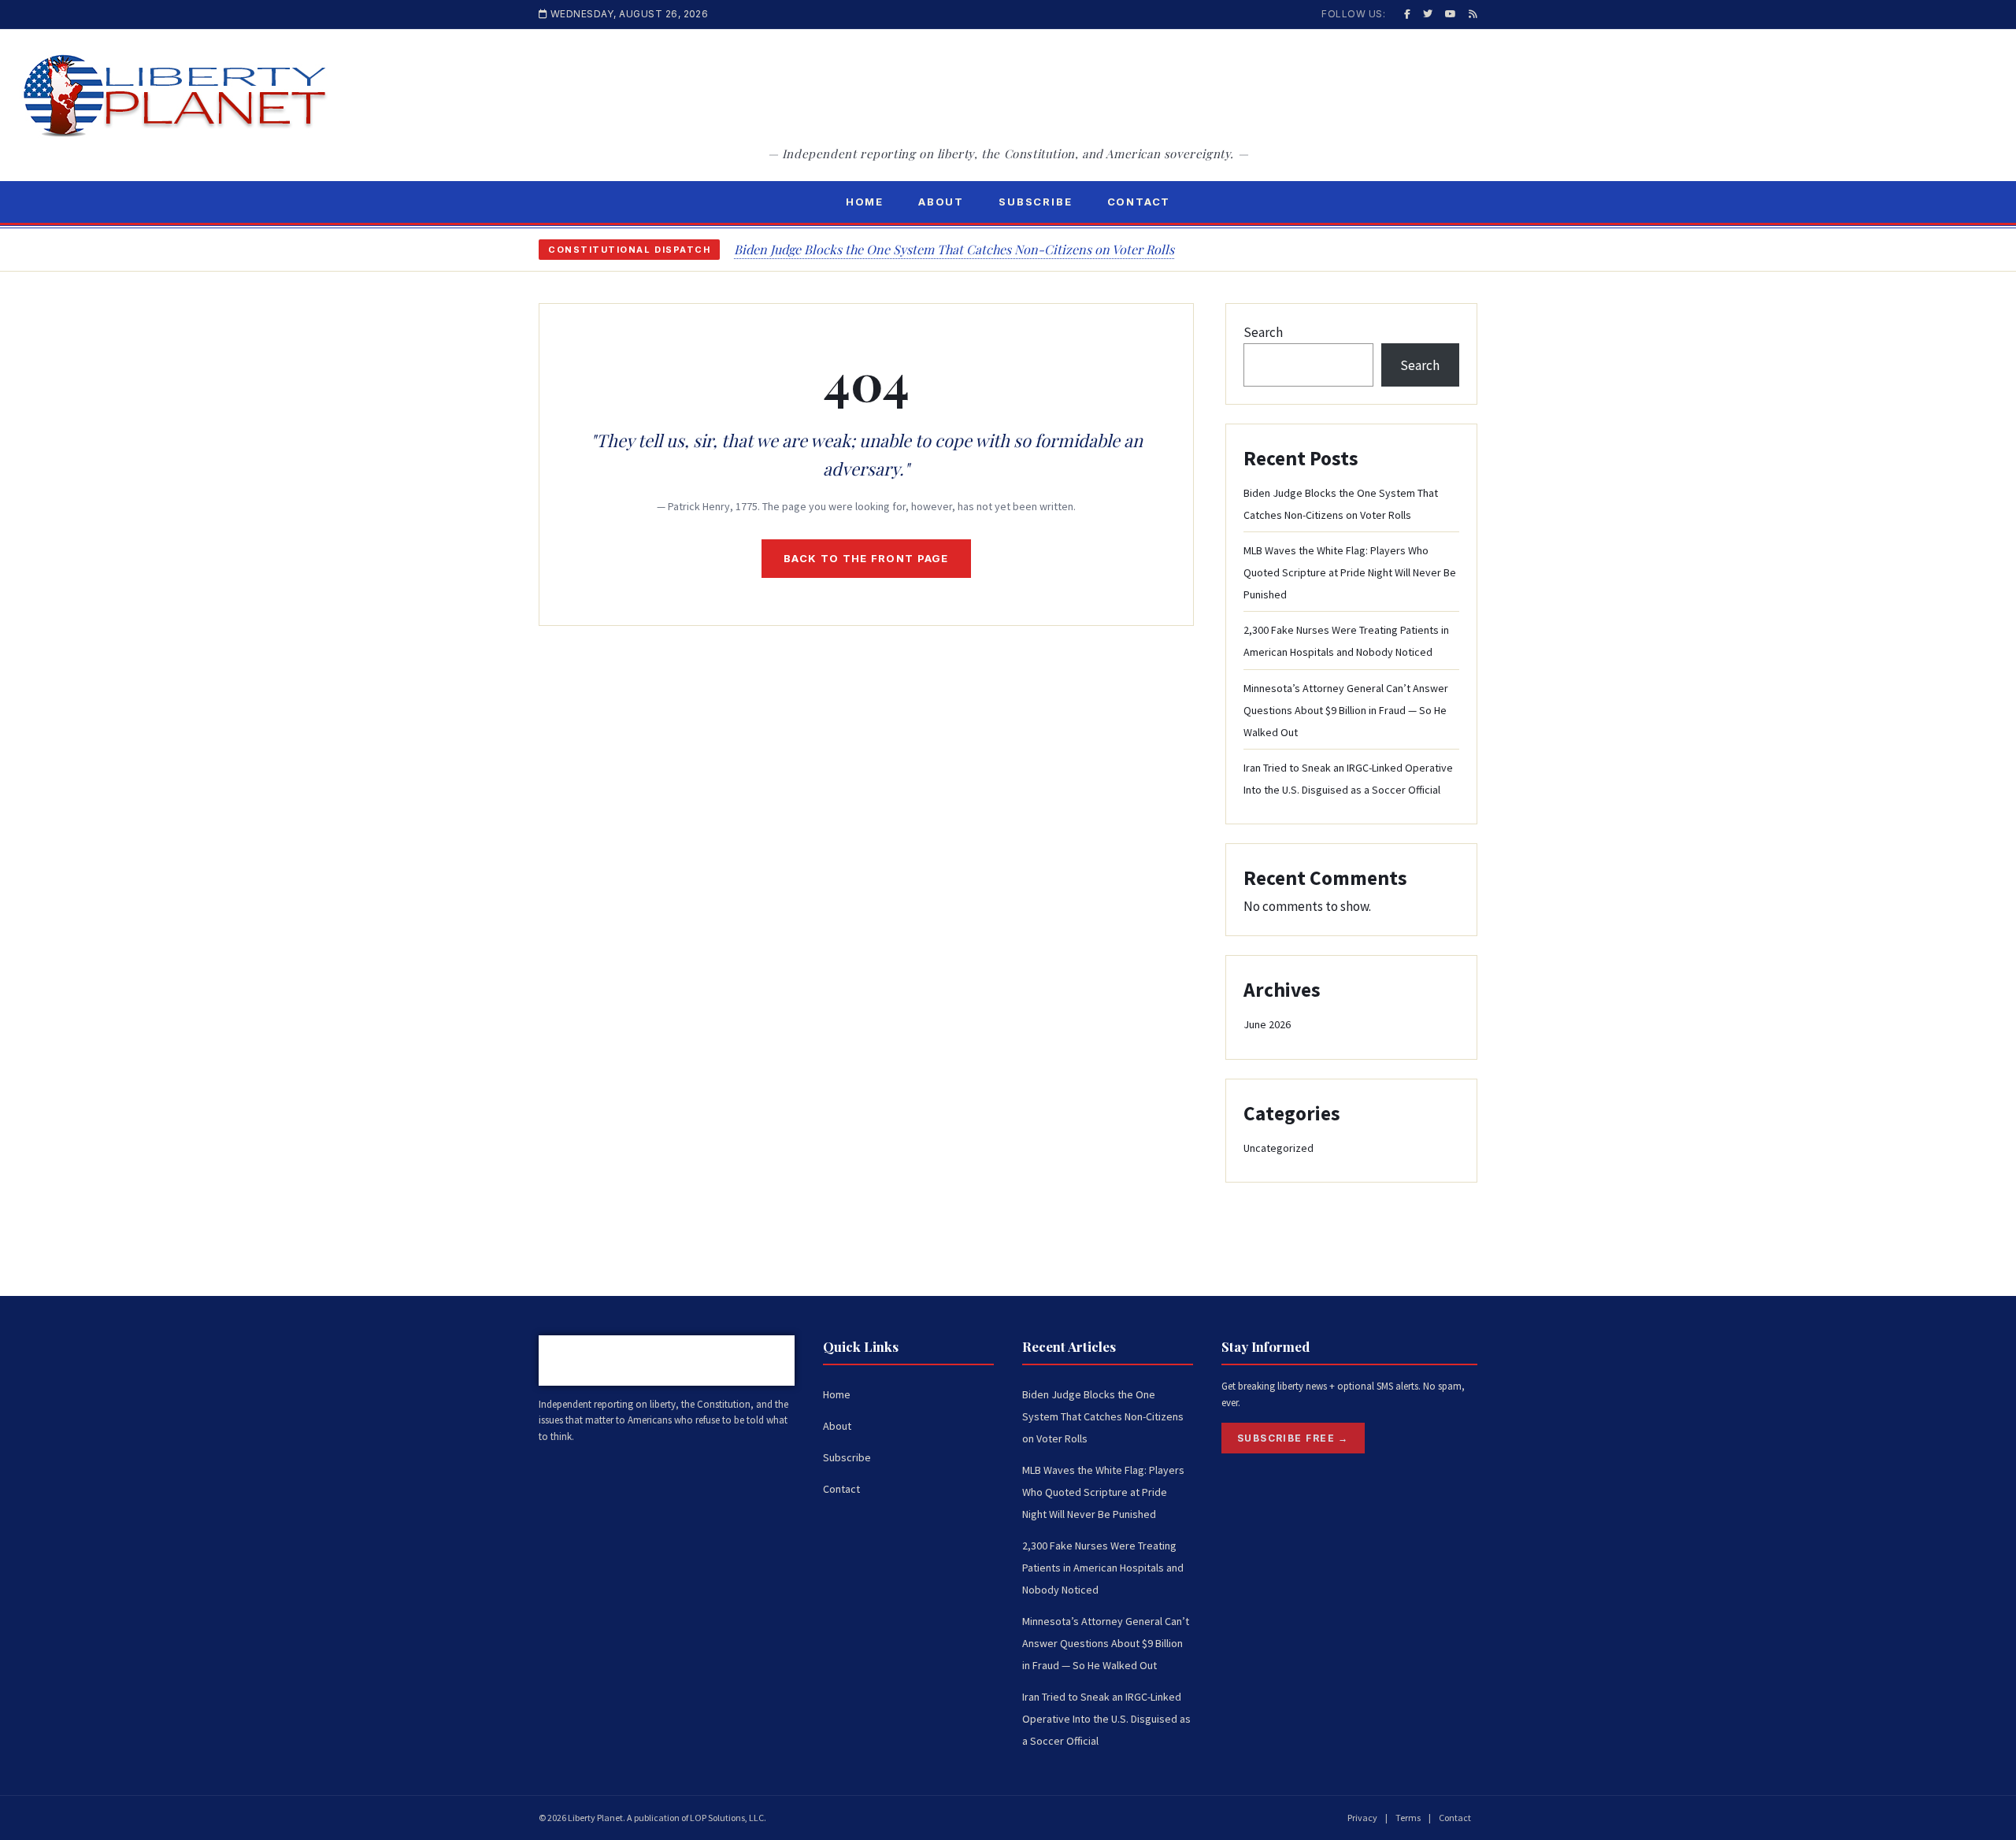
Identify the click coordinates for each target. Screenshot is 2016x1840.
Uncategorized (1279, 1148)
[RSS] (1473, 14)
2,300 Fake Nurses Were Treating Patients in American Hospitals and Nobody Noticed (1103, 1568)
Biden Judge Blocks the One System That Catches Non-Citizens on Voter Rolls (954, 249)
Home (865, 202)
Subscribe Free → (1293, 1438)
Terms (1408, 1818)
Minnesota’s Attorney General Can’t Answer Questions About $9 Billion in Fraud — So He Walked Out (1346, 710)
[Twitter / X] (1428, 14)
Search (1263, 332)
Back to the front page (866, 558)
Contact (1139, 202)
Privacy (1362, 1818)
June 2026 (1267, 1024)
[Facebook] (1407, 14)
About (941, 202)
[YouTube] (1451, 14)
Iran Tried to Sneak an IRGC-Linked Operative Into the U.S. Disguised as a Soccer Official (1106, 1719)
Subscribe (1035, 202)
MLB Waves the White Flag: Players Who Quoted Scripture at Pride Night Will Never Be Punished (1350, 572)
